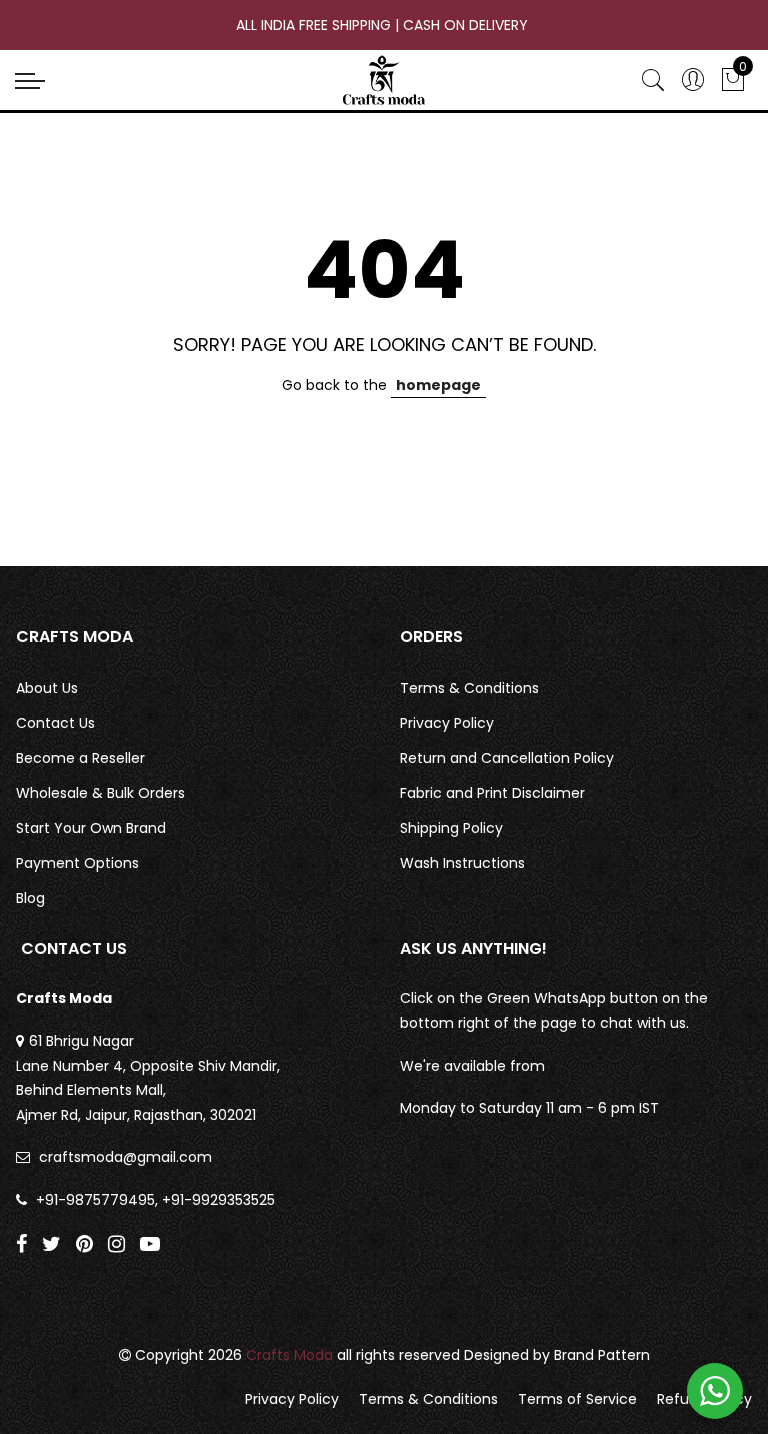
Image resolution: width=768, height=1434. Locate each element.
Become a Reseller (80, 758)
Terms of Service (577, 1399)
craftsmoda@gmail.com (125, 1157)
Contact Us (55, 723)
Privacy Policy (447, 723)
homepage (438, 385)
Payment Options (77, 863)
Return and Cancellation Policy (507, 758)
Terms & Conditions (469, 688)
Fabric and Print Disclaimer (492, 793)
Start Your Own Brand (91, 828)
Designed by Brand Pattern (557, 1355)
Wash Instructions (462, 863)
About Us (47, 688)
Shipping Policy (451, 828)
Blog (30, 898)
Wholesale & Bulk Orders (100, 793)
